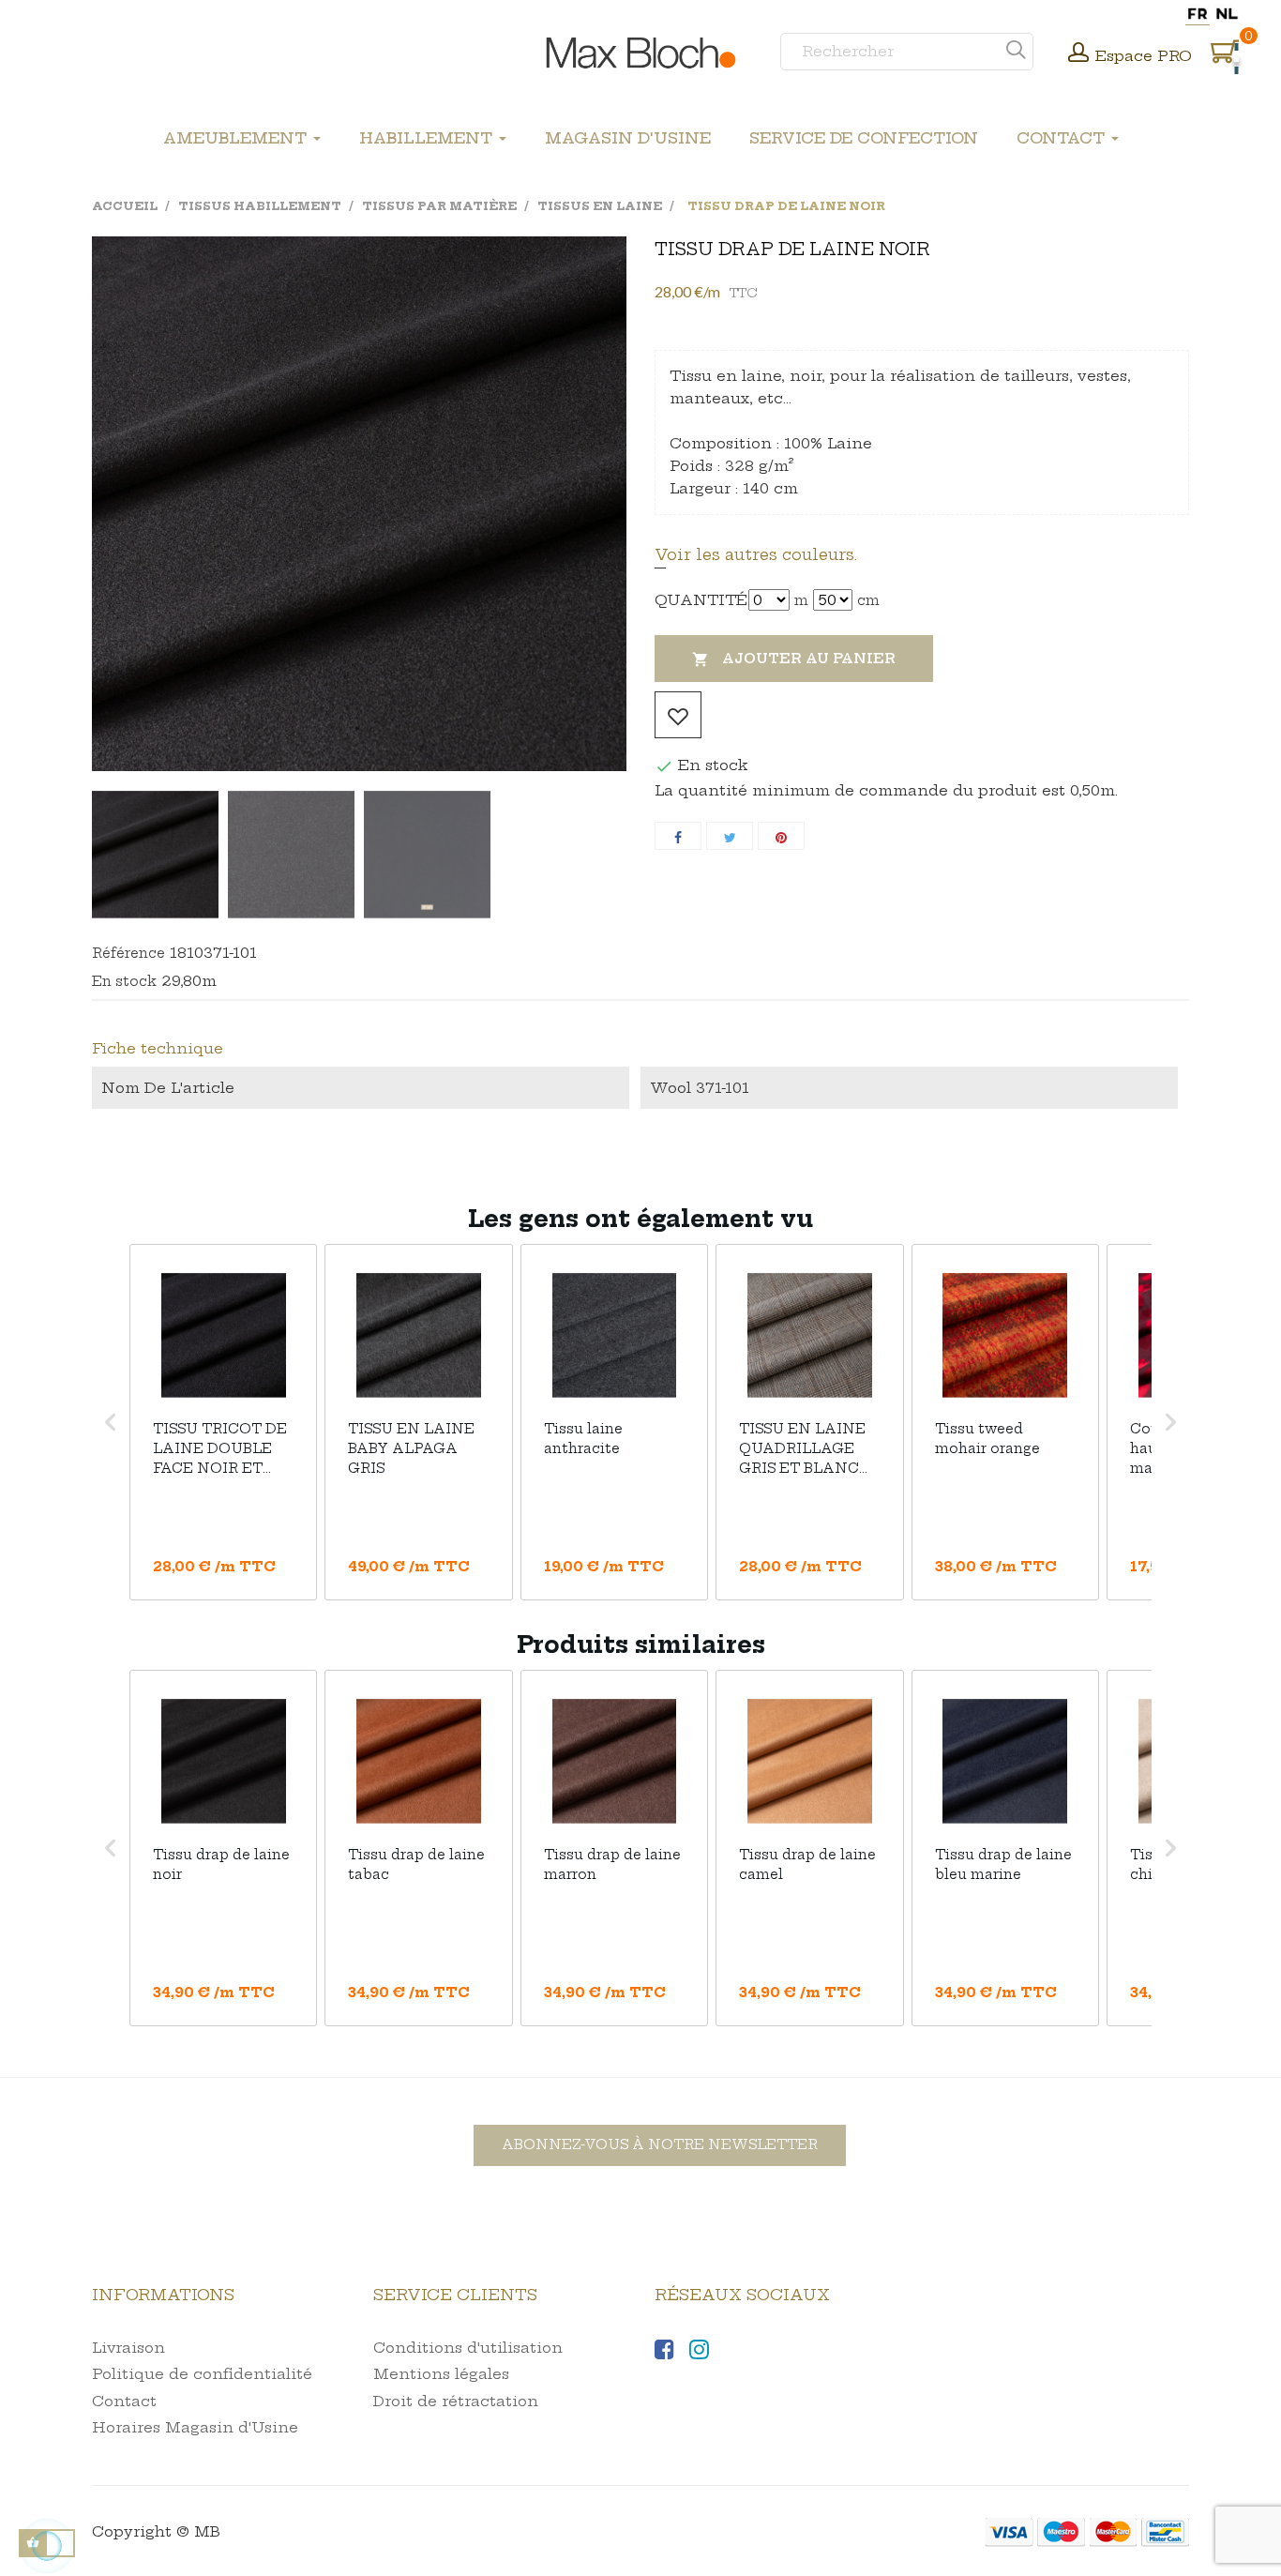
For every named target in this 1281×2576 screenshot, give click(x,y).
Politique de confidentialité (202, 2374)
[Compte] (1078, 54)
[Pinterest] (781, 836)
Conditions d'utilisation (468, 2348)
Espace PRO (1144, 56)
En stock (124, 981)
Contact (124, 2401)
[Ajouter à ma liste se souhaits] (678, 715)
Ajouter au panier (794, 659)
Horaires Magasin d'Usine (195, 2427)
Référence (128, 953)
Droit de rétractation (456, 2401)
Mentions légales (441, 2374)
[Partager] (678, 836)
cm (868, 600)
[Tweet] (730, 836)
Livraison (128, 2348)
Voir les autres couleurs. (756, 554)
